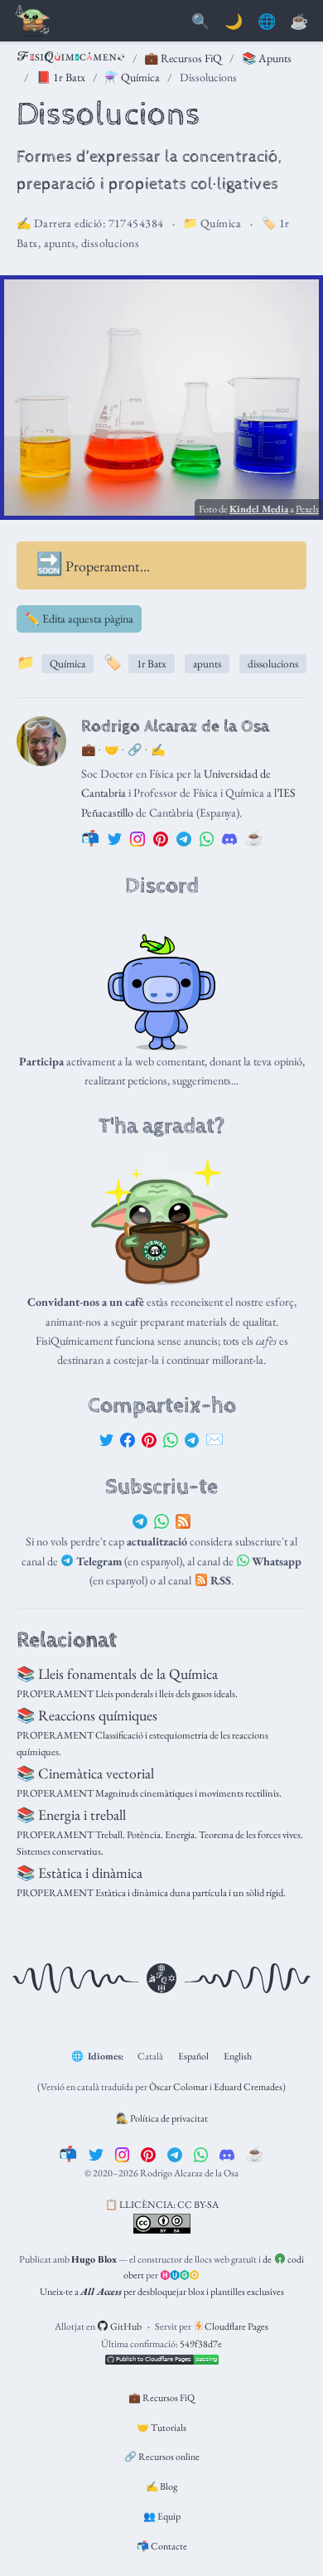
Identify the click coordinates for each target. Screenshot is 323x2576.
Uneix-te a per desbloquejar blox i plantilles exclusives (162, 2292)
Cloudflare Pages (236, 2326)
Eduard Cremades (248, 2087)
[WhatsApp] (171, 1439)
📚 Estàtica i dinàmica (80, 1873)
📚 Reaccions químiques (87, 1715)
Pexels (307, 509)
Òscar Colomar (178, 2087)
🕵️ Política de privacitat (162, 2118)
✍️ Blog (161, 2486)
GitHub (125, 2326)
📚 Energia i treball (71, 1814)
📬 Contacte (162, 2546)
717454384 (136, 223)
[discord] (227, 2154)
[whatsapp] (201, 2154)
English (238, 2056)
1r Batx (152, 664)
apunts (60, 243)
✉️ (215, 1439)
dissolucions (110, 243)
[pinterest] (148, 2154)
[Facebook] (128, 1439)
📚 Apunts (267, 58)
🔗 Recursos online (162, 2457)
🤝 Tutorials (161, 2428)
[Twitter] (107, 1439)
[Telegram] (192, 1439)
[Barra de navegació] (33, 22)
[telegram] (175, 2154)
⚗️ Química (132, 77)
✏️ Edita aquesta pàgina (79, 619)
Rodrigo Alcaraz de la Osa (175, 726)
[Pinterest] (149, 1439)
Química (221, 223)
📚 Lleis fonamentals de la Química (117, 1674)
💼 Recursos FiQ (183, 58)
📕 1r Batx (61, 77)
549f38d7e (201, 2344)
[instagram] (123, 2154)
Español (193, 2056)
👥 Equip (162, 2516)
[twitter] (96, 2154)
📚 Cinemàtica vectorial (85, 1773)
